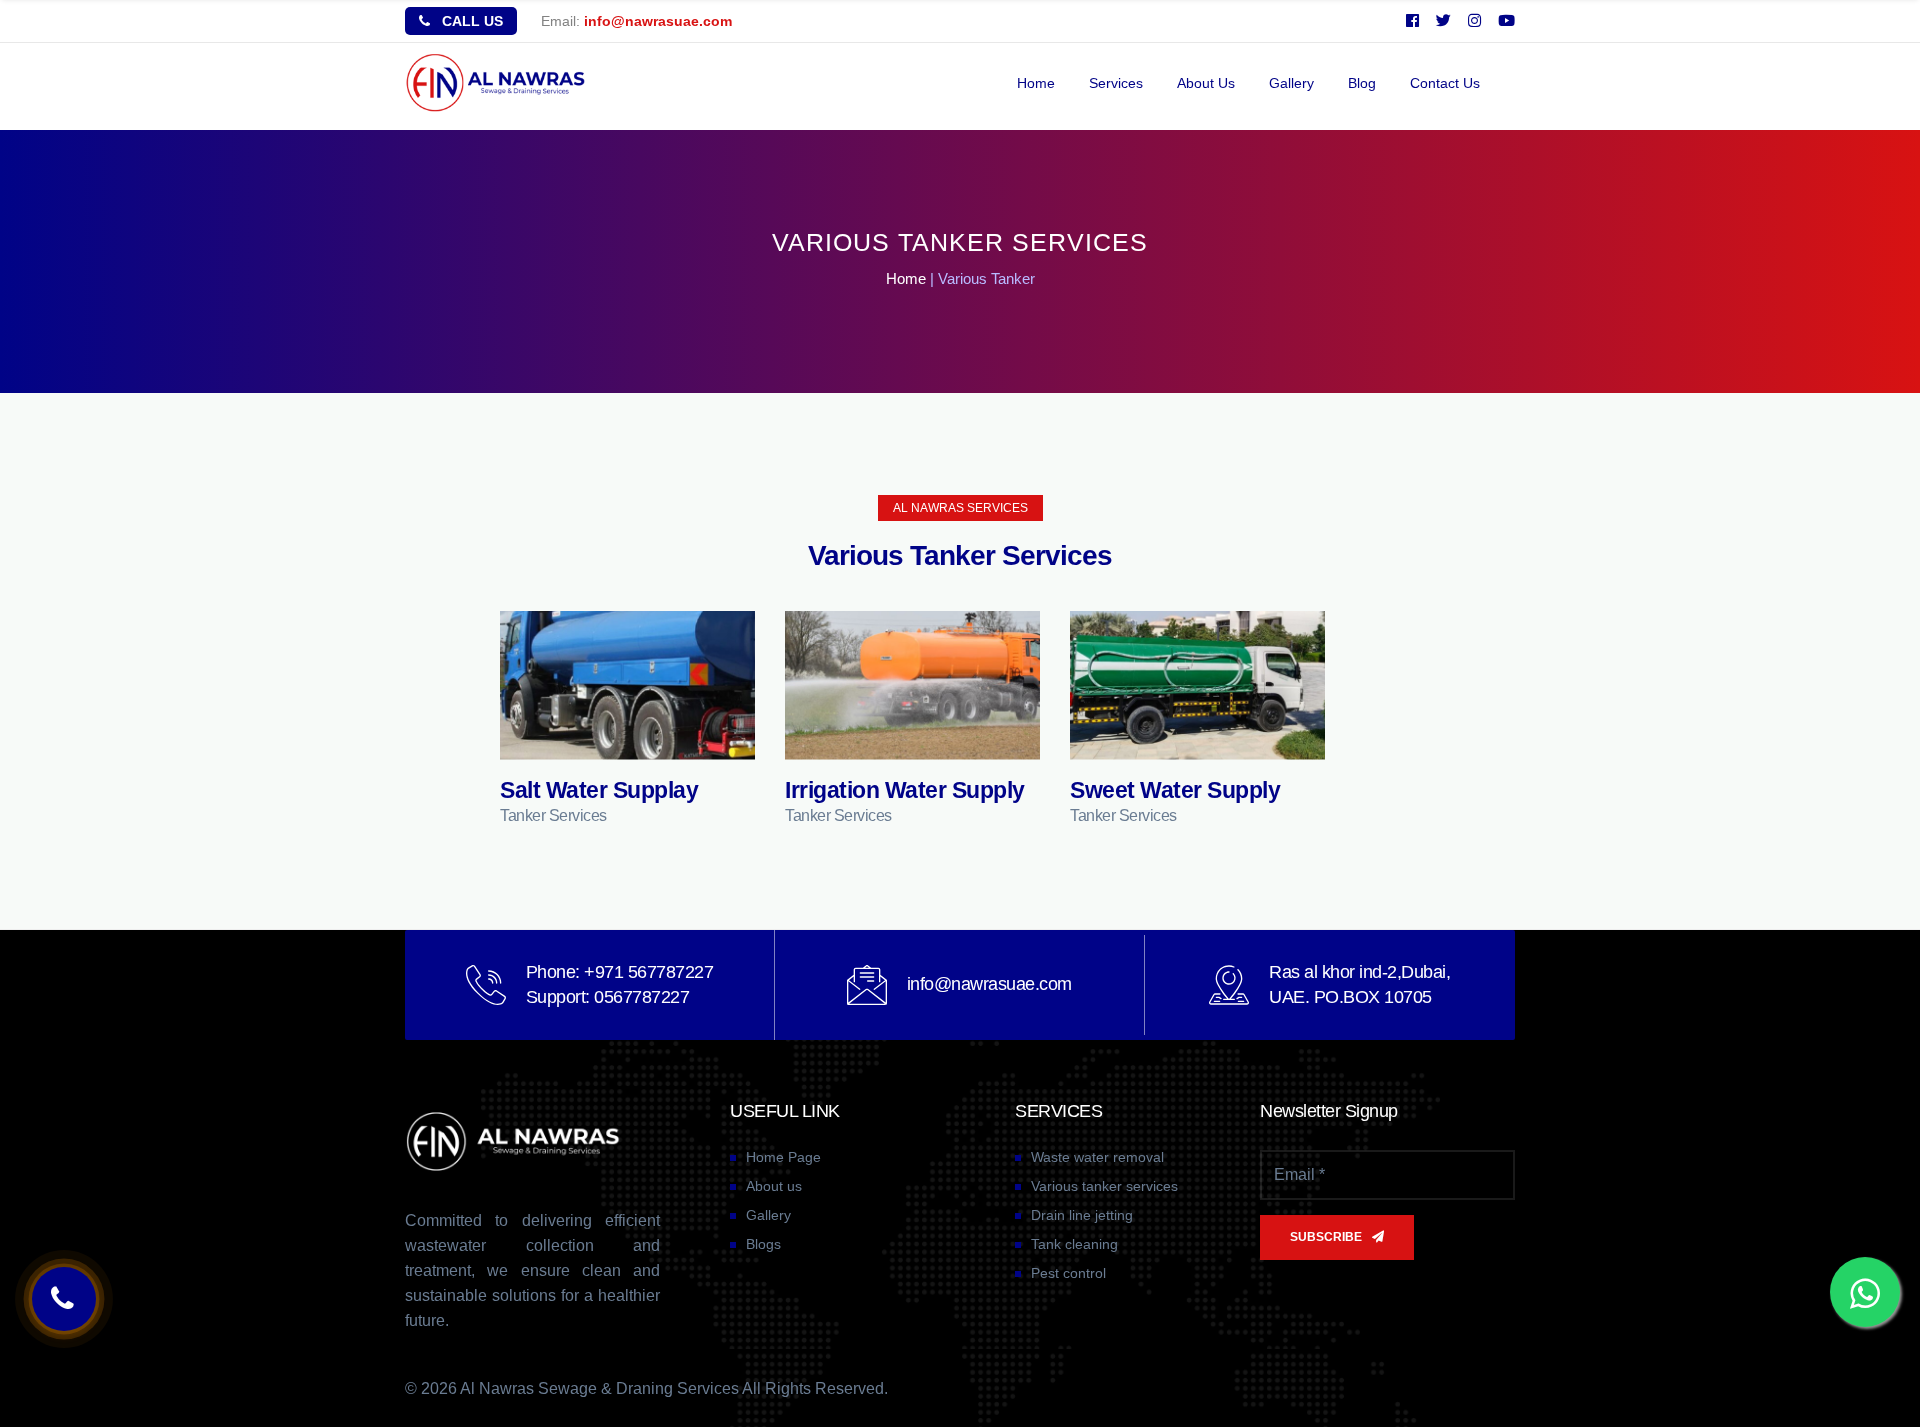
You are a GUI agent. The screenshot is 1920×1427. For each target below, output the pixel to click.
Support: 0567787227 (608, 997)
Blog (1362, 83)
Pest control (1068, 1273)
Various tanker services (1104, 1186)
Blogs (763, 1244)
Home (1036, 83)
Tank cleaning (1074, 1244)
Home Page (783, 1157)
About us (1206, 83)
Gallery (1291, 83)
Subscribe (1326, 1237)
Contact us (1445, 83)
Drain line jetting (1082, 1215)
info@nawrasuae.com (658, 21)
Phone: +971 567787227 (620, 972)
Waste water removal (1097, 1157)
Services (1116, 83)
